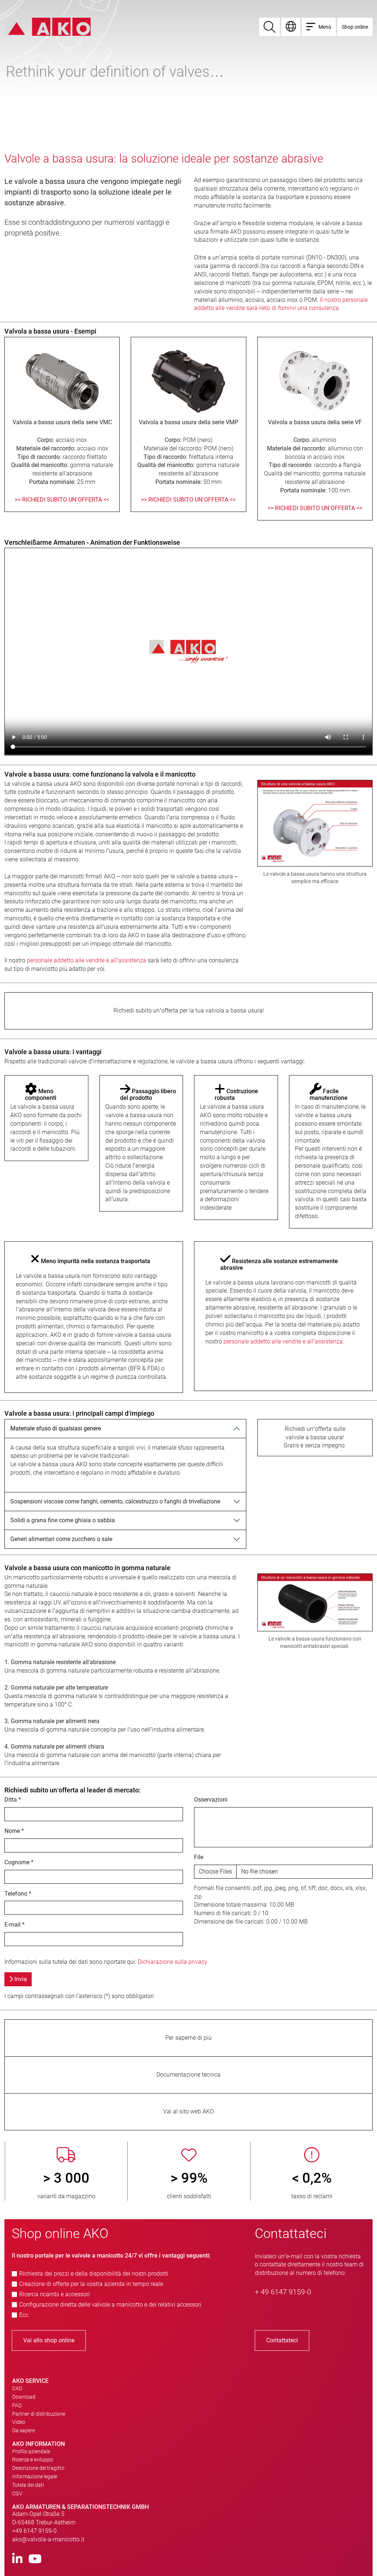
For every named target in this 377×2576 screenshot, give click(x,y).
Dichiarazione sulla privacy (172, 1962)
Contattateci (282, 2340)
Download (24, 2397)
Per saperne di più (188, 2038)
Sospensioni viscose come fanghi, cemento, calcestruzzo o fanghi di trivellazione (115, 1501)
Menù (325, 27)
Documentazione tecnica (188, 2075)
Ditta (13, 1800)
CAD (17, 2388)
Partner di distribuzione (39, 2414)
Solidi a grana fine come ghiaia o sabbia (63, 1520)
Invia (20, 1979)
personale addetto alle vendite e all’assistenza (87, 960)
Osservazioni (211, 1800)
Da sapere (24, 2430)
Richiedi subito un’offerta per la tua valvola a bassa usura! (189, 1010)
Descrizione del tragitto (38, 2468)
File (199, 1857)
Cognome (19, 1862)
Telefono (18, 1894)
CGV (17, 2493)
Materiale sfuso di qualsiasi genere (56, 1428)
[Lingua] (291, 27)
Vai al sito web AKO (188, 2111)
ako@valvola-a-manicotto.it (48, 2539)
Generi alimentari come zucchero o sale (61, 1539)
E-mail (15, 1925)
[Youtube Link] (35, 2559)
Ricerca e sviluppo (33, 2460)
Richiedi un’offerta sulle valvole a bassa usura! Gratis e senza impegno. (315, 1437)
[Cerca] (269, 27)
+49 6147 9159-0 (34, 2531)
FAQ (17, 2405)
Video (19, 2422)
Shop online (355, 27)
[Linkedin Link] (17, 2559)
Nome (14, 1831)
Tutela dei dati (28, 2485)
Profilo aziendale (31, 2451)
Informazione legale (35, 2476)
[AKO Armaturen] (48, 26)
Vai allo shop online (49, 2340)
